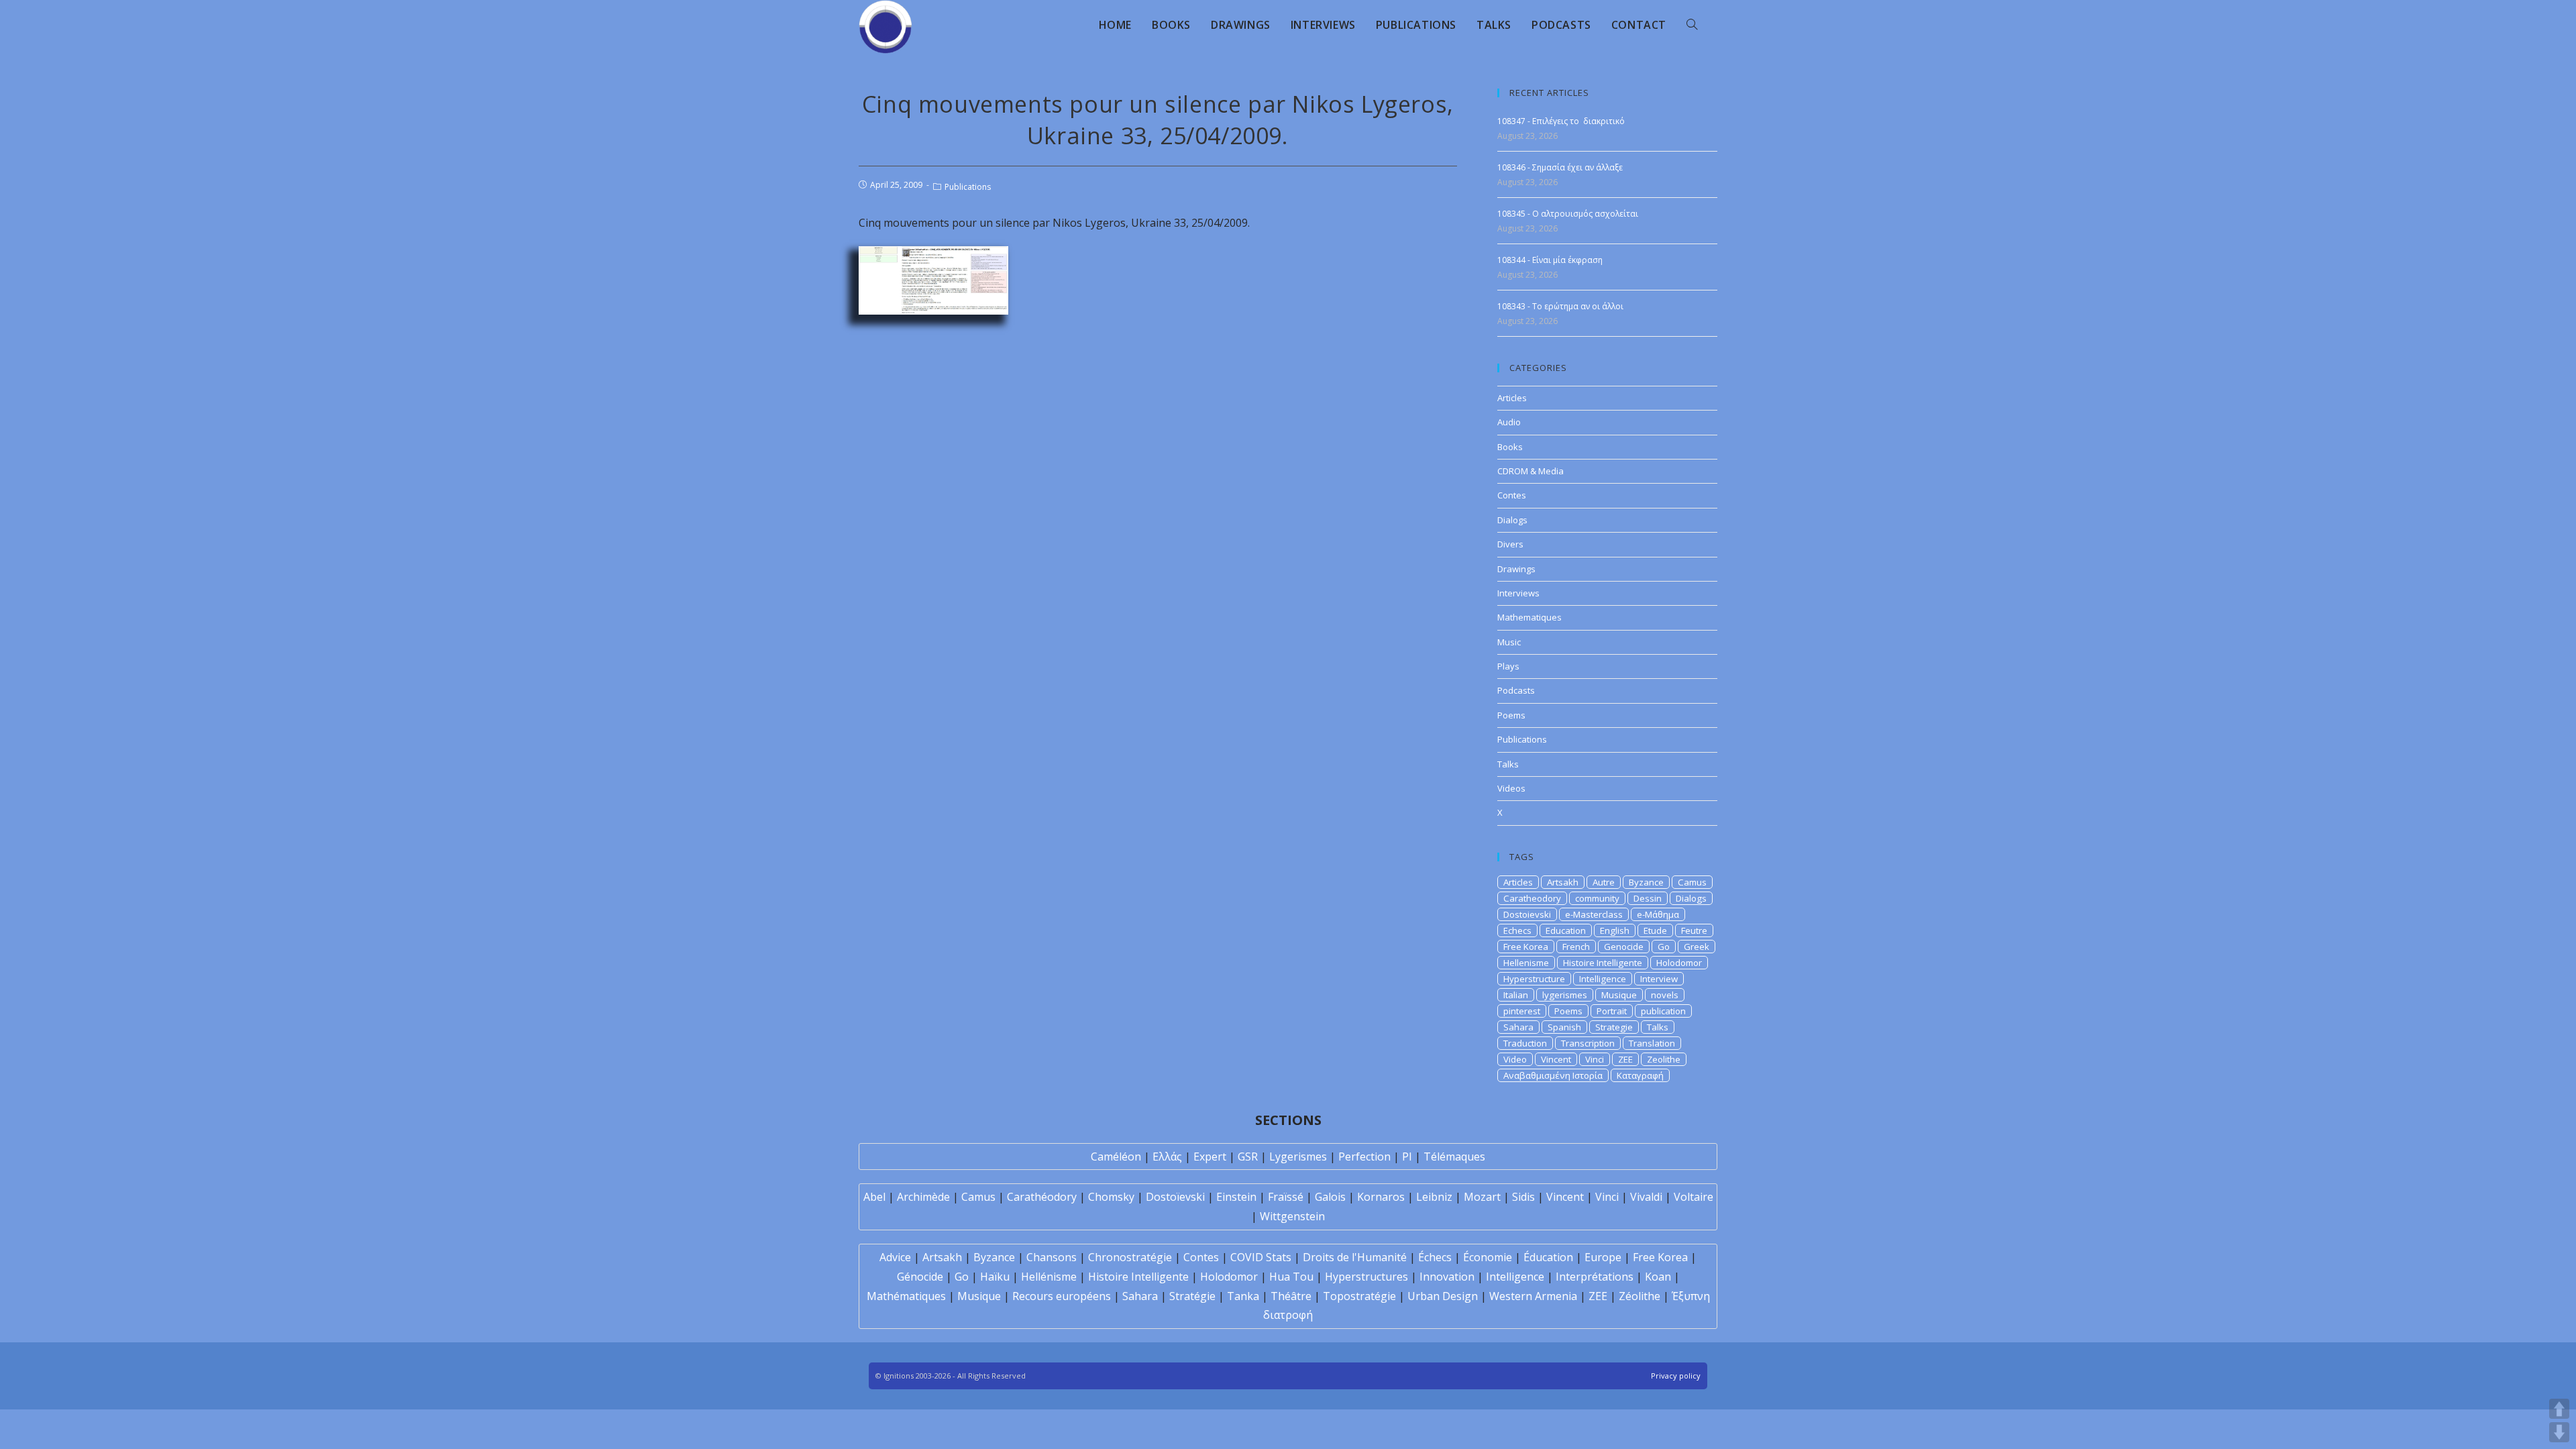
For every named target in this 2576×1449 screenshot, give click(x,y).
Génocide (920, 1277)
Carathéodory (1042, 1197)
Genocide (1624, 947)
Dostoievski (1527, 914)
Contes (1512, 495)
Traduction (1525, 1043)
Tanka (1243, 1296)
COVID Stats (1261, 1257)
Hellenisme (1526, 963)
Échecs (1435, 1257)
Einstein (1236, 1197)
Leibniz (1434, 1197)
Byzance (1646, 882)
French (1576, 947)
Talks (1508, 764)
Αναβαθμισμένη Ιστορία (1553, 1075)
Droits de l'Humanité (1355, 1257)
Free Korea (1526, 947)
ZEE (1625, 1059)
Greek (1697, 947)
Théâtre (1291, 1296)
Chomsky (1111, 1197)
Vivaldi (1646, 1197)
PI (1407, 1157)
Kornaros (1381, 1197)
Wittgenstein (1292, 1216)
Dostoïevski (1175, 1197)
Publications (968, 187)
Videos (1511, 788)
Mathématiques (906, 1296)
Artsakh (1563, 882)
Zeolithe (1664, 1059)
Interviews (1518, 593)
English (1615, 930)
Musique (1619, 995)
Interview (1659, 979)
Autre (1604, 882)
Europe (1603, 1257)
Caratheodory (1532, 898)
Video (1515, 1059)
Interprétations (1595, 1277)
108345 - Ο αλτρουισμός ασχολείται (1568, 214)
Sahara (1518, 1027)
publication (1663, 1011)
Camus (1692, 882)
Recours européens (1062, 1296)
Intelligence (1603, 979)
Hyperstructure (1534, 979)
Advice (895, 1257)
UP (2559, 1409)
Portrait (1612, 1011)
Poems (1511, 715)
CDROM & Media (1531, 471)
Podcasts (1516, 690)
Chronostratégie (1130, 1257)
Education (1566, 930)
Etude (1655, 930)
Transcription (1588, 1043)
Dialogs (1512, 520)
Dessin (1648, 898)
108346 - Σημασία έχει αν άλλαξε (1560, 167)
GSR (1248, 1157)
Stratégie (1192, 1296)
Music (1509, 642)
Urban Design (1443, 1296)
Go (1664, 947)
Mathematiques (1529, 617)
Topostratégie (1359, 1296)
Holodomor (1679, 963)
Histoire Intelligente (1603, 963)
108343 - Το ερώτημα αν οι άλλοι (1560, 306)
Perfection (1364, 1157)
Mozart (1482, 1197)
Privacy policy (1676, 1376)
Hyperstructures (1366, 1277)
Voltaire (1694, 1197)
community (1597, 898)
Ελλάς (1167, 1157)
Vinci (1595, 1059)
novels (1665, 995)
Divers (1510, 544)
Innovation (1447, 1277)
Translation (1652, 1043)
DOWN (2559, 1432)
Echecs (1517, 930)
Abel (874, 1197)
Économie (1488, 1257)
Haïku (995, 1277)
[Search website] (1692, 25)
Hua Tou (1291, 1277)
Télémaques (1454, 1157)
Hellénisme (1049, 1277)
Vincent (1556, 1059)
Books (1510, 447)
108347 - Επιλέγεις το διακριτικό (1561, 121)
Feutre (1694, 930)
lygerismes (1565, 995)
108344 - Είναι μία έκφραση (1550, 260)
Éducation (1548, 1257)
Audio (1509, 422)
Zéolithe (1640, 1296)
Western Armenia (1533, 1296)
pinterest (1522, 1011)
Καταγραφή (1640, 1075)
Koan (1658, 1277)
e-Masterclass (1594, 914)
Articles (1512, 398)
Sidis (1523, 1197)
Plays (1508, 666)
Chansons (1052, 1257)
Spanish (1564, 1027)
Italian (1516, 995)
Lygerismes (1298, 1157)
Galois (1330, 1197)
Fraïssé (1286, 1197)
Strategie (1614, 1027)
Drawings (1516, 569)
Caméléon (1116, 1157)
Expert (1210, 1157)
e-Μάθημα (1658, 914)
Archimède (923, 1197)
